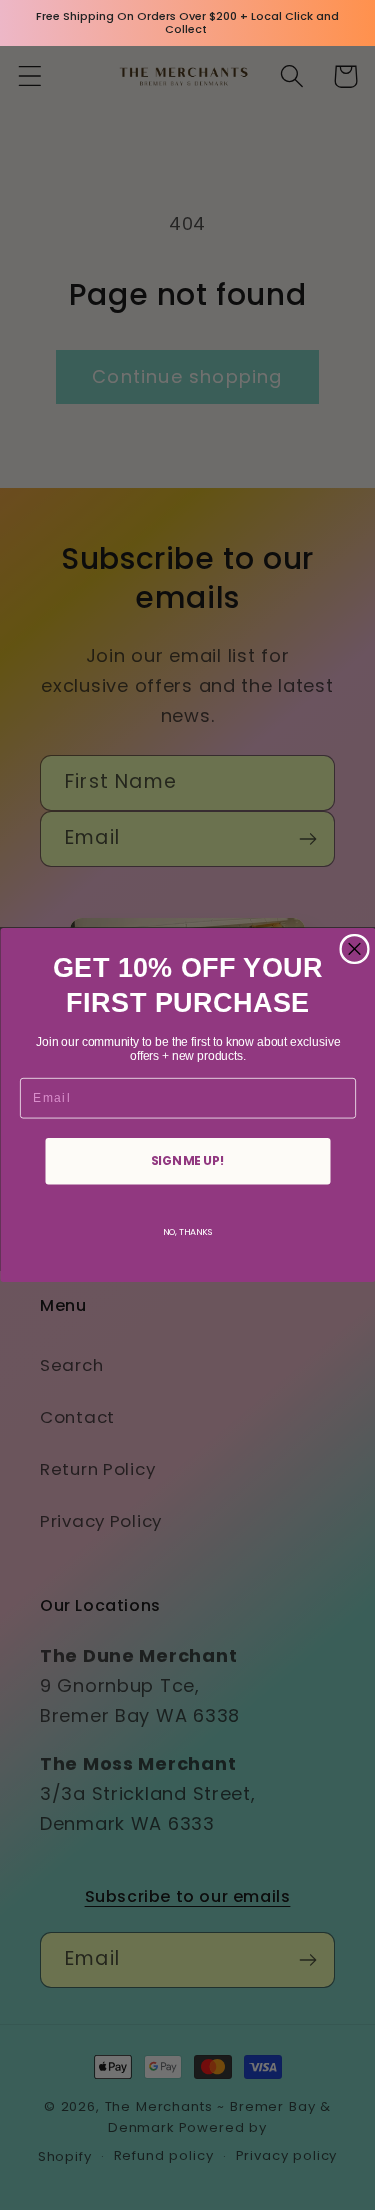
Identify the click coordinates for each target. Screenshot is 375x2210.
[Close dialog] (354, 949)
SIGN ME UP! (187, 1160)
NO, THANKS (187, 1231)
